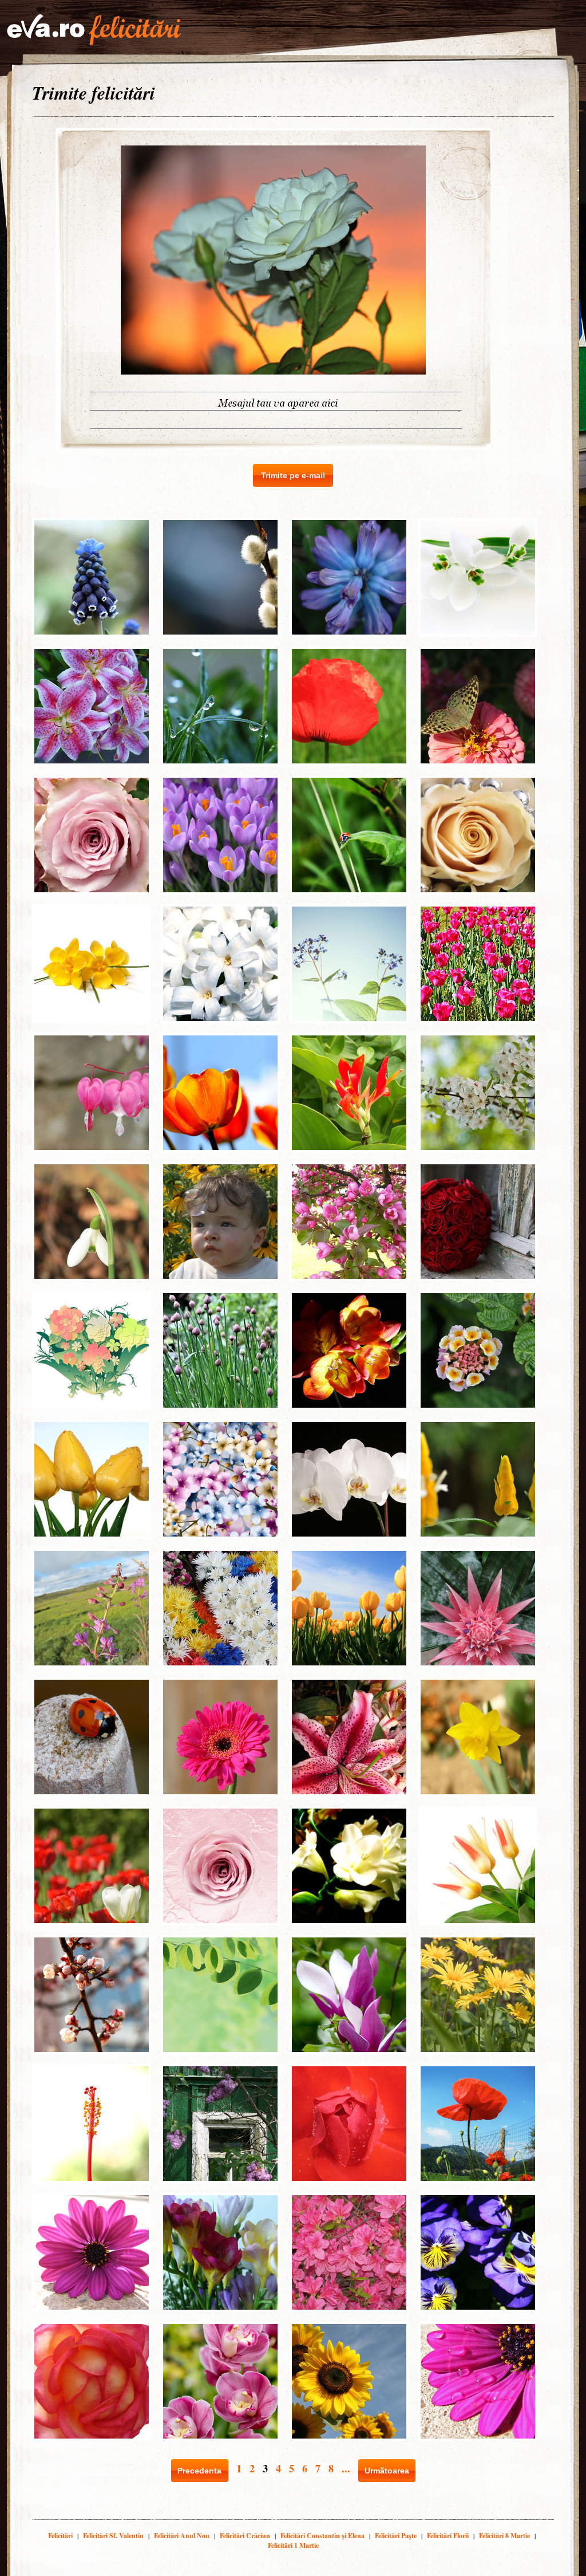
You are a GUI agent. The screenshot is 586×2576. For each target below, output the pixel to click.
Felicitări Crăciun (245, 2536)
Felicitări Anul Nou (182, 2536)
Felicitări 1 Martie (293, 2545)
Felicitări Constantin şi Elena (322, 2536)
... (346, 2468)
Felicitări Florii (448, 2536)
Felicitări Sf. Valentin (113, 2536)
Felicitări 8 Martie (504, 2536)
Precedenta (199, 2471)
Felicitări (60, 2536)
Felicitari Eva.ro (94, 30)
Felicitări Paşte (396, 2536)
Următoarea (387, 2471)
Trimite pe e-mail (293, 475)
